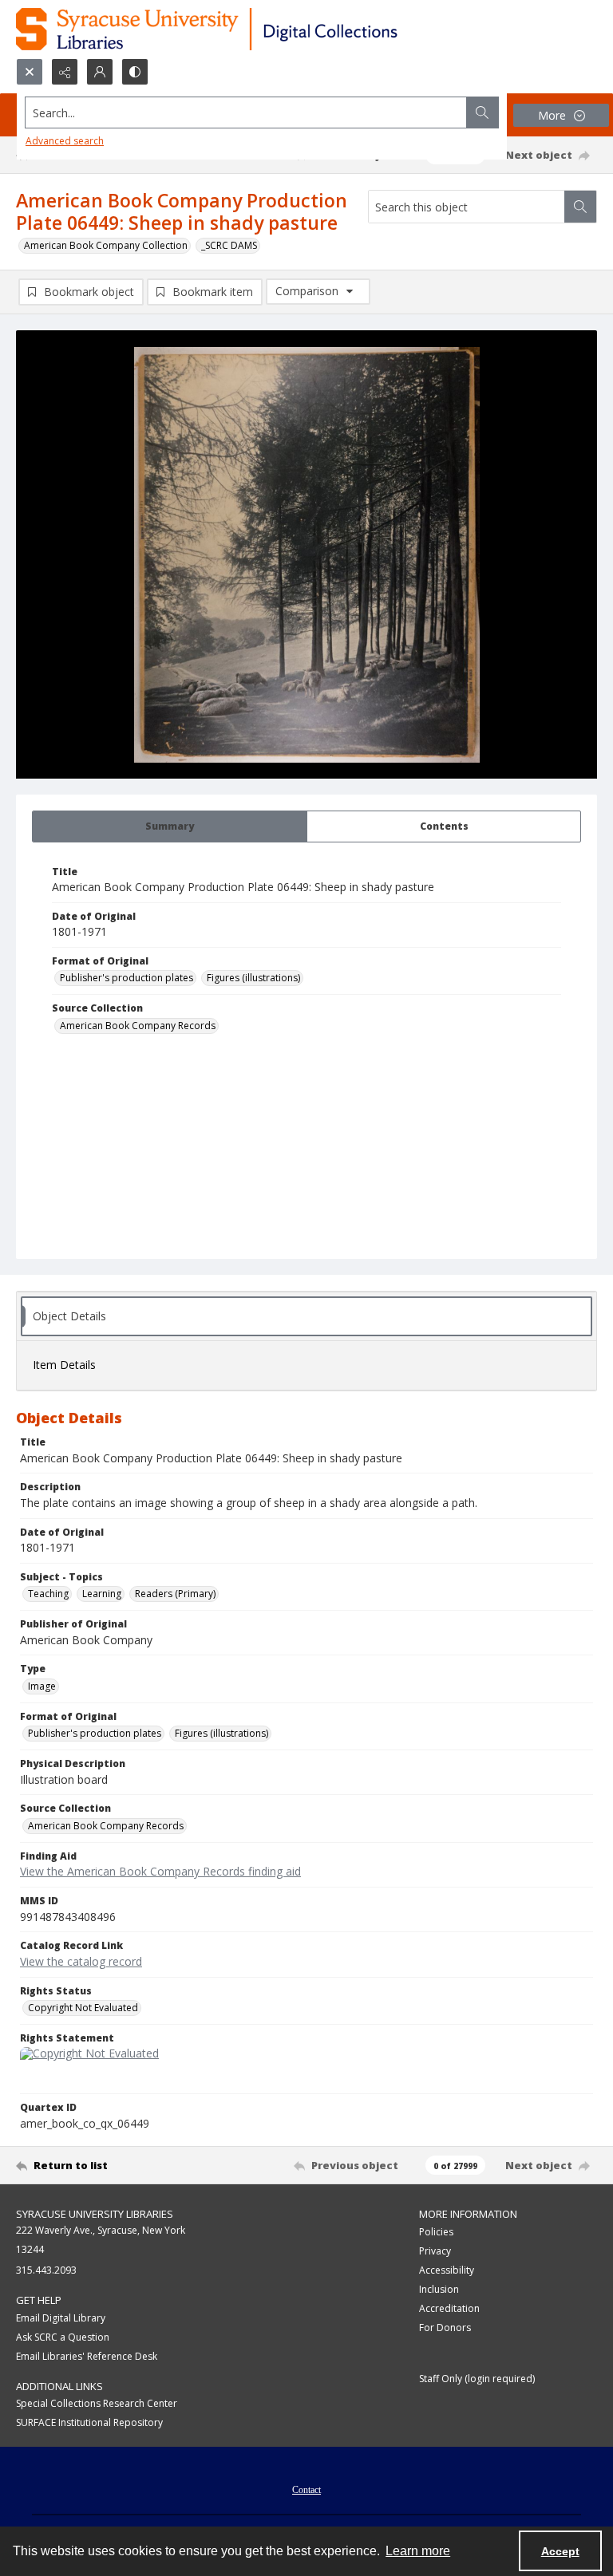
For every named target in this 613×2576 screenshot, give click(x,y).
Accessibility (447, 2270)
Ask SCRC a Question (63, 2337)
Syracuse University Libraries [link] (95, 2214)
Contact (306, 2490)
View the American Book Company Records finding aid (160, 1871)
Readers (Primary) (175, 1594)
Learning (102, 1594)
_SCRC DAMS (229, 245)
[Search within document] (580, 207)
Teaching (48, 1594)
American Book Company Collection (106, 245)
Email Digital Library (61, 2318)
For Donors (445, 2327)
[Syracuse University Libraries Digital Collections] (253, 29)
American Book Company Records (138, 1026)
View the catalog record (81, 1961)
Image (42, 1686)
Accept (560, 2551)
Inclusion (439, 2289)
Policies (436, 2232)
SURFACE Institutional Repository (89, 2422)
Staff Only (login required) (477, 2379)
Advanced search (65, 141)
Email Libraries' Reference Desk (87, 2356)
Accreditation (449, 2308)
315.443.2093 (46, 2270)
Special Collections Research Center (97, 2403)
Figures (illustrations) (253, 978)
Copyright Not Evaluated (83, 2008)
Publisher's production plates (127, 978)
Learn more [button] (418, 2551)
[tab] (170, 826)
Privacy (435, 2251)
